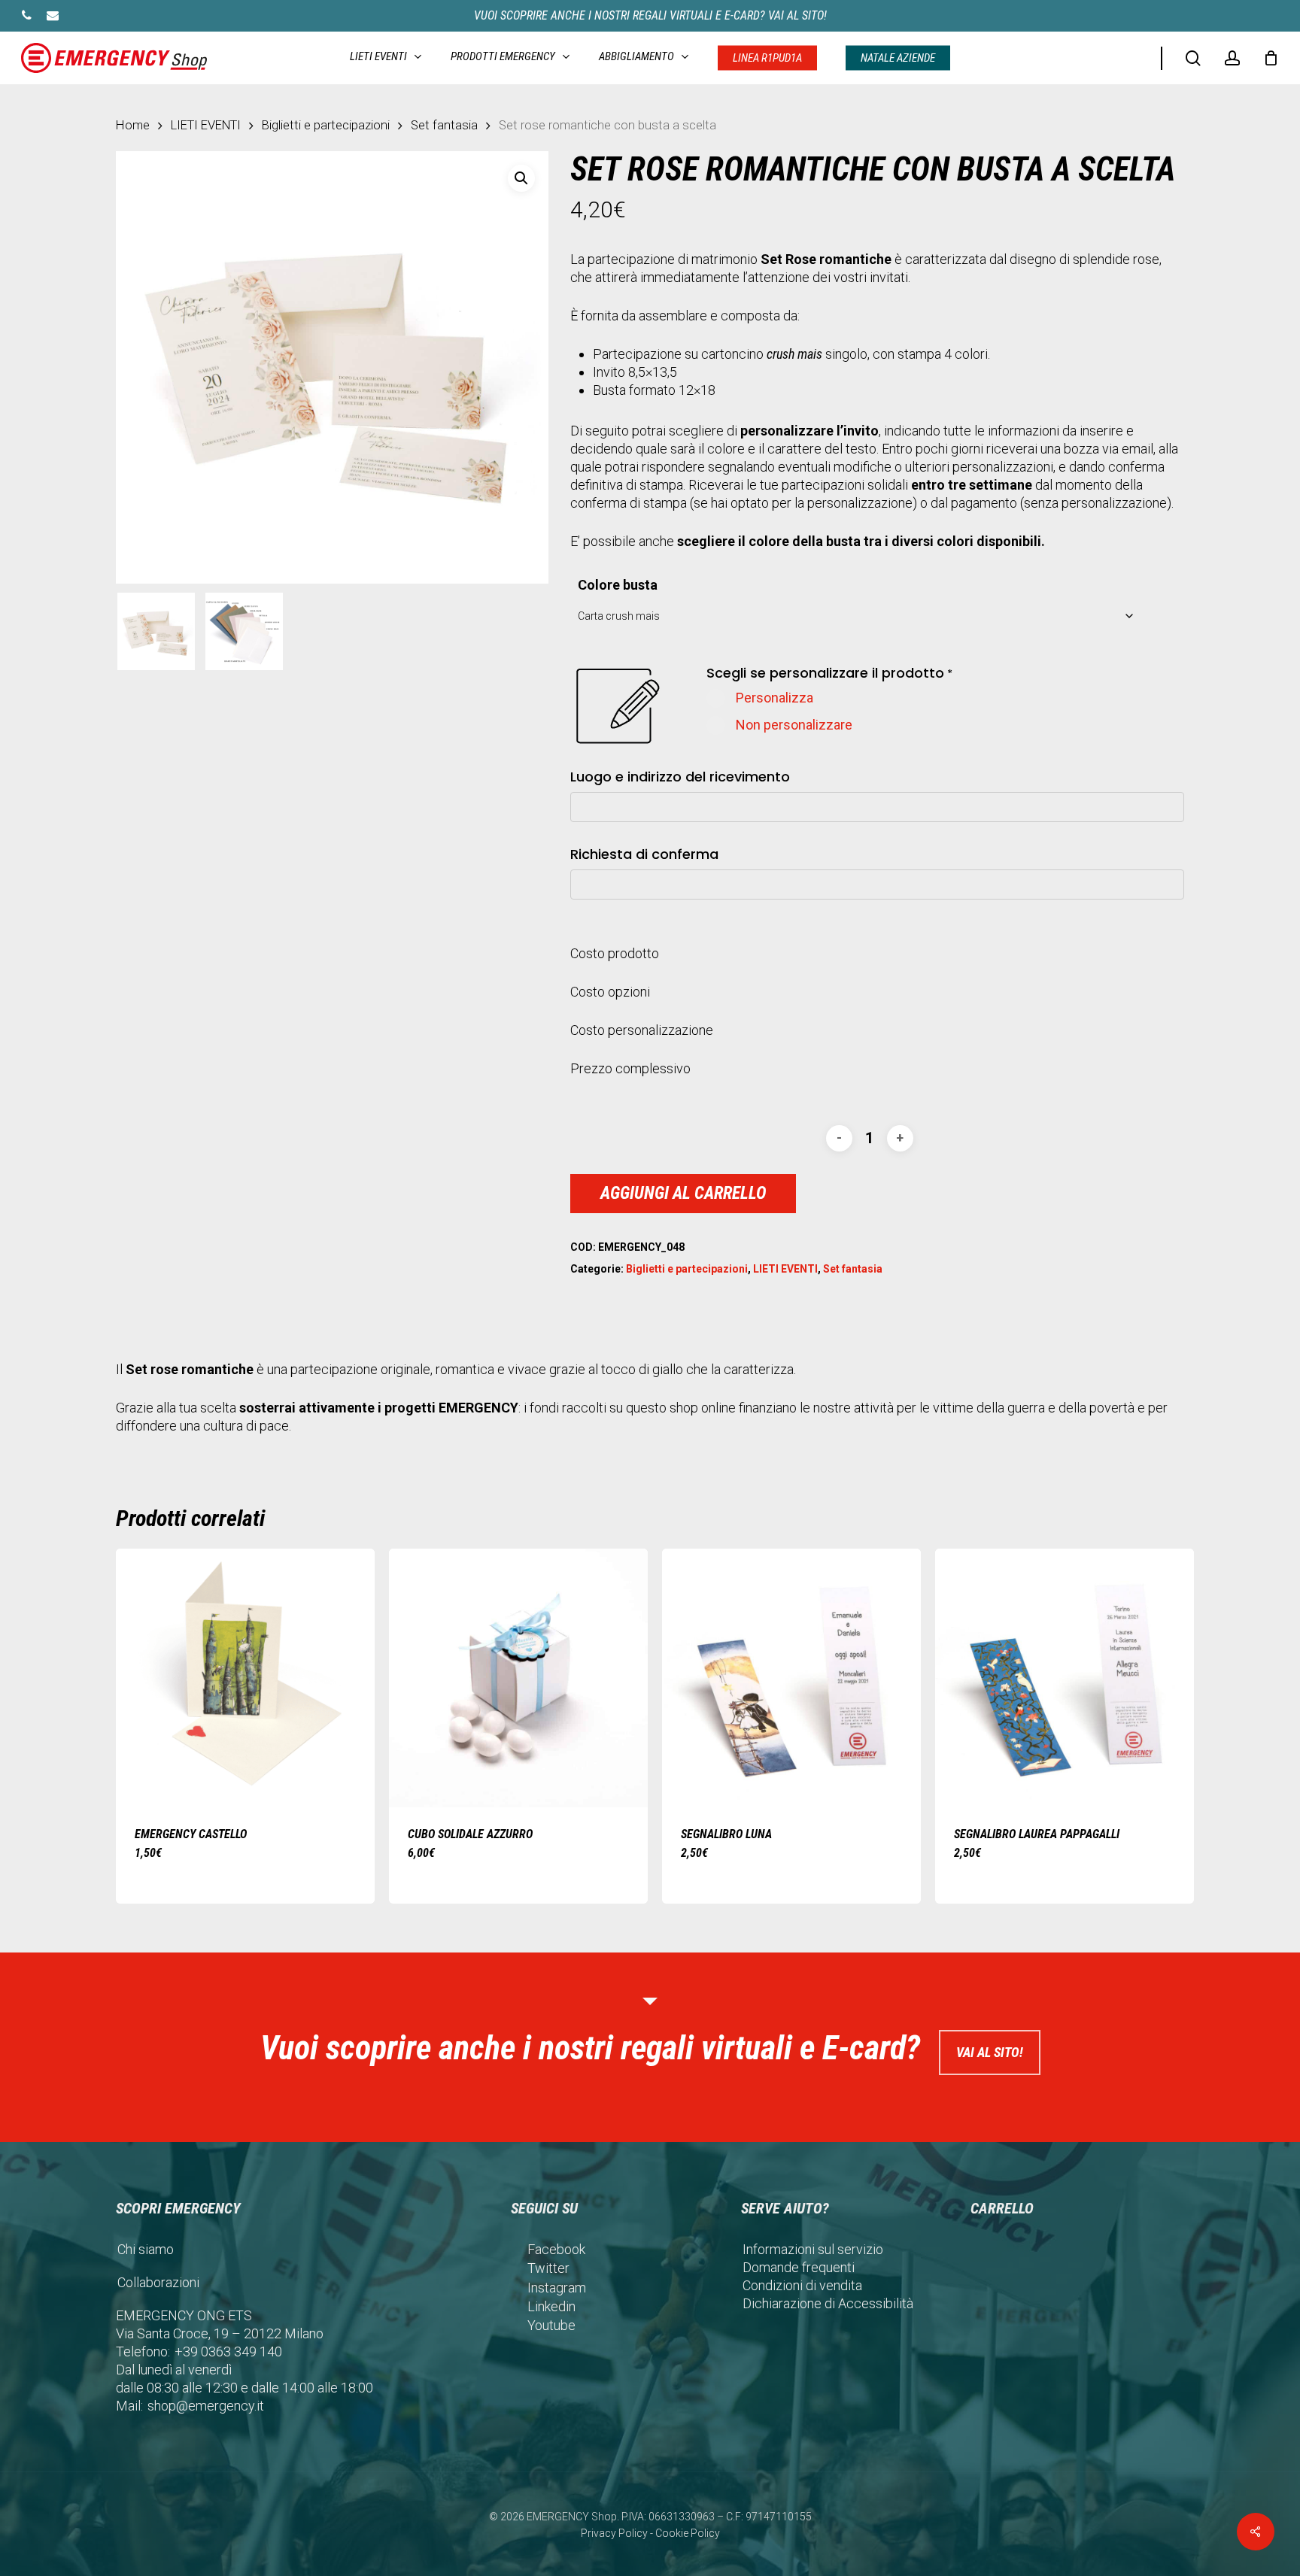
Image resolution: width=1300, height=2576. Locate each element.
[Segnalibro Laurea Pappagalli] (1065, 1678)
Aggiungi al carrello (683, 1193)
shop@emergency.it (206, 2406)
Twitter (548, 2268)
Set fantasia (444, 125)
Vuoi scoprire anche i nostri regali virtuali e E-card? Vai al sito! (650, 15)
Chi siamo (146, 2249)
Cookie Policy (688, 2533)
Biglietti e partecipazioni (326, 125)
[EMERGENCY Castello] (245, 1678)
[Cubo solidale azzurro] (518, 1678)
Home (133, 125)
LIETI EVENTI (206, 125)
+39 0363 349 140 (228, 2351)
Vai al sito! (990, 2052)
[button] (521, 178)
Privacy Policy (614, 2533)
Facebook (556, 2249)
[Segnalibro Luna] (791, 1678)
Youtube (551, 2325)
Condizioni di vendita (802, 2285)
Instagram (557, 2288)
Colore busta (618, 585)
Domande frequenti (799, 2267)
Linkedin (551, 2306)
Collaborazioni (158, 2282)
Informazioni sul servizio (813, 2249)
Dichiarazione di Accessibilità (828, 2303)
